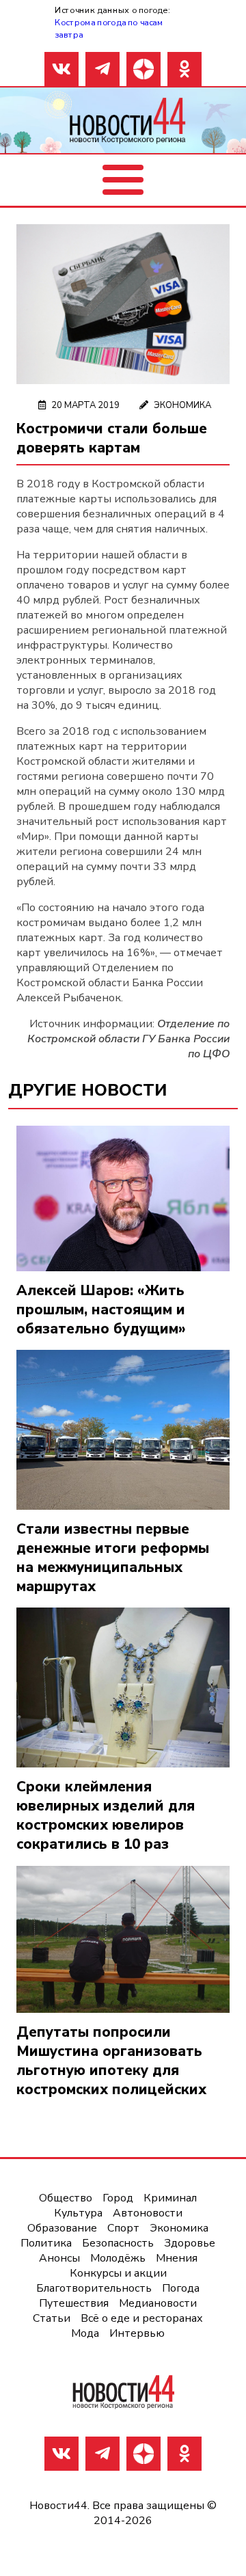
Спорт (123, 2228)
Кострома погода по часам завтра (109, 28)
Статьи (52, 2318)
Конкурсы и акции (118, 2273)
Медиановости (158, 2303)
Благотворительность (94, 2288)
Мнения (177, 2258)
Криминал (170, 2198)
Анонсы (59, 2258)
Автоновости (148, 2213)
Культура (78, 2213)
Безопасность (118, 2243)
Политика (46, 2243)
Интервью (137, 2333)
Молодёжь (118, 2258)
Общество (66, 2198)
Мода (85, 2333)
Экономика (182, 405)
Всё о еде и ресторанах (142, 2318)
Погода (181, 2288)
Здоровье (190, 2243)
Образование (62, 2228)
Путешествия (74, 2303)
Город (118, 2198)
